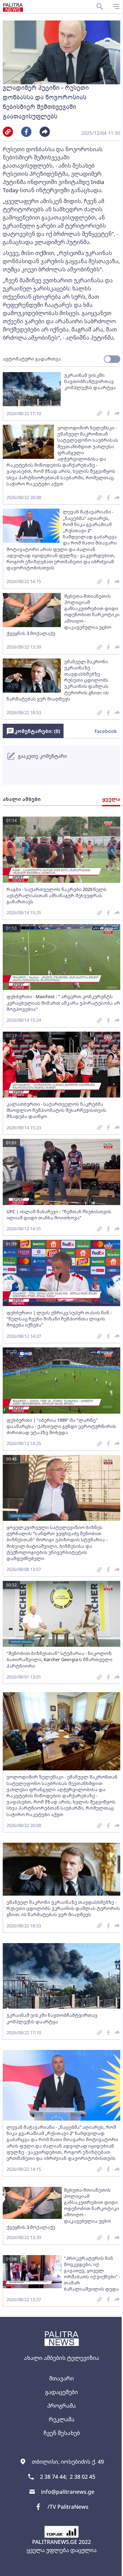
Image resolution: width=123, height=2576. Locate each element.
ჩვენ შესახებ (62, 2433)
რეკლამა (62, 2419)
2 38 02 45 (83, 2477)
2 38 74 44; (53, 2477)
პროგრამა (61, 2406)
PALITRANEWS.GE (55, 2542)
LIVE (115, 2567)
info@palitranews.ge (68, 2492)
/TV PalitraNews (68, 2507)
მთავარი (61, 2378)
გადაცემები (61, 2392)
